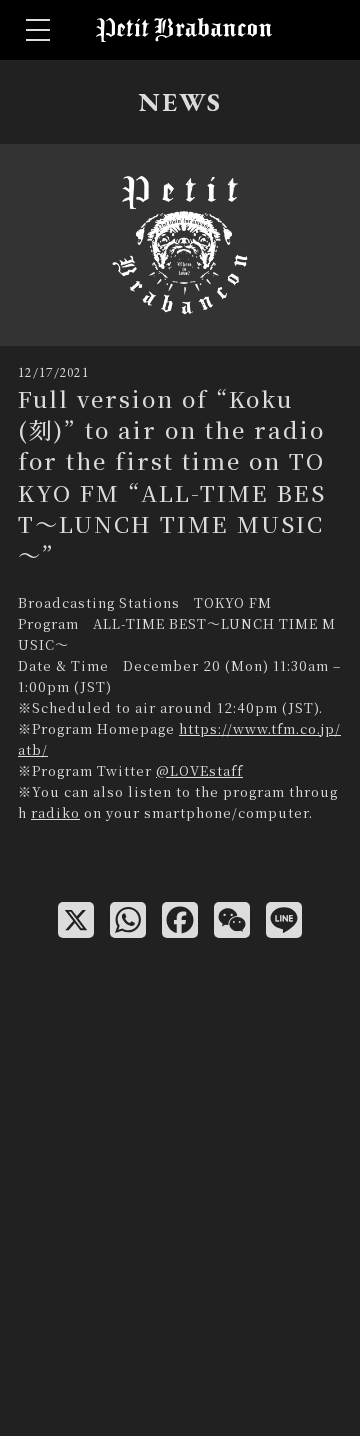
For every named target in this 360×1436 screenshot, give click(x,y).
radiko (55, 812)
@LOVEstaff (199, 770)
